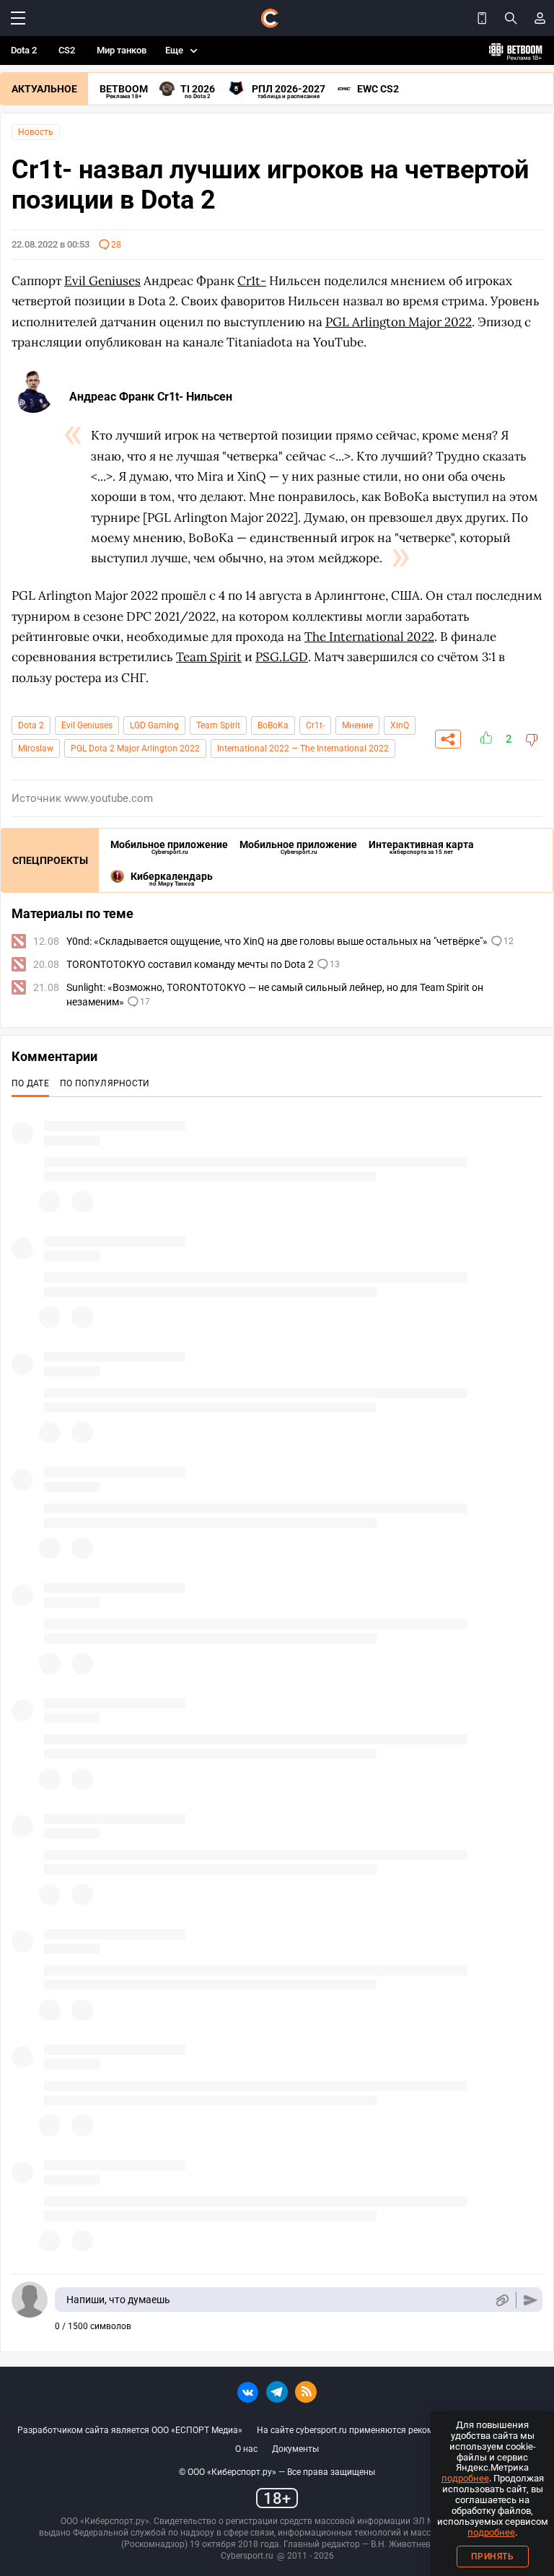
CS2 (67, 50)
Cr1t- (315, 725)
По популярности (105, 1083)
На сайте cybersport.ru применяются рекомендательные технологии (397, 2430)
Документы (295, 2449)
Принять (493, 2557)
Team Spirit (218, 725)
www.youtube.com (109, 798)
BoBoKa (273, 725)
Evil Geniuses (87, 725)
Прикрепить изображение (502, 2300)
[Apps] (482, 18)
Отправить (531, 2300)
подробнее (465, 2478)
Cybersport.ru (247, 2556)
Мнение (357, 725)
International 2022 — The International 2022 (303, 748)
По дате (30, 1083)
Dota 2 (24, 50)
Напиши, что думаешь (118, 2300)
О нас (246, 2449)
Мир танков (122, 50)
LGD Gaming (154, 725)
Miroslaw (36, 748)
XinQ (400, 725)
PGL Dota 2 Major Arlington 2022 (135, 748)
